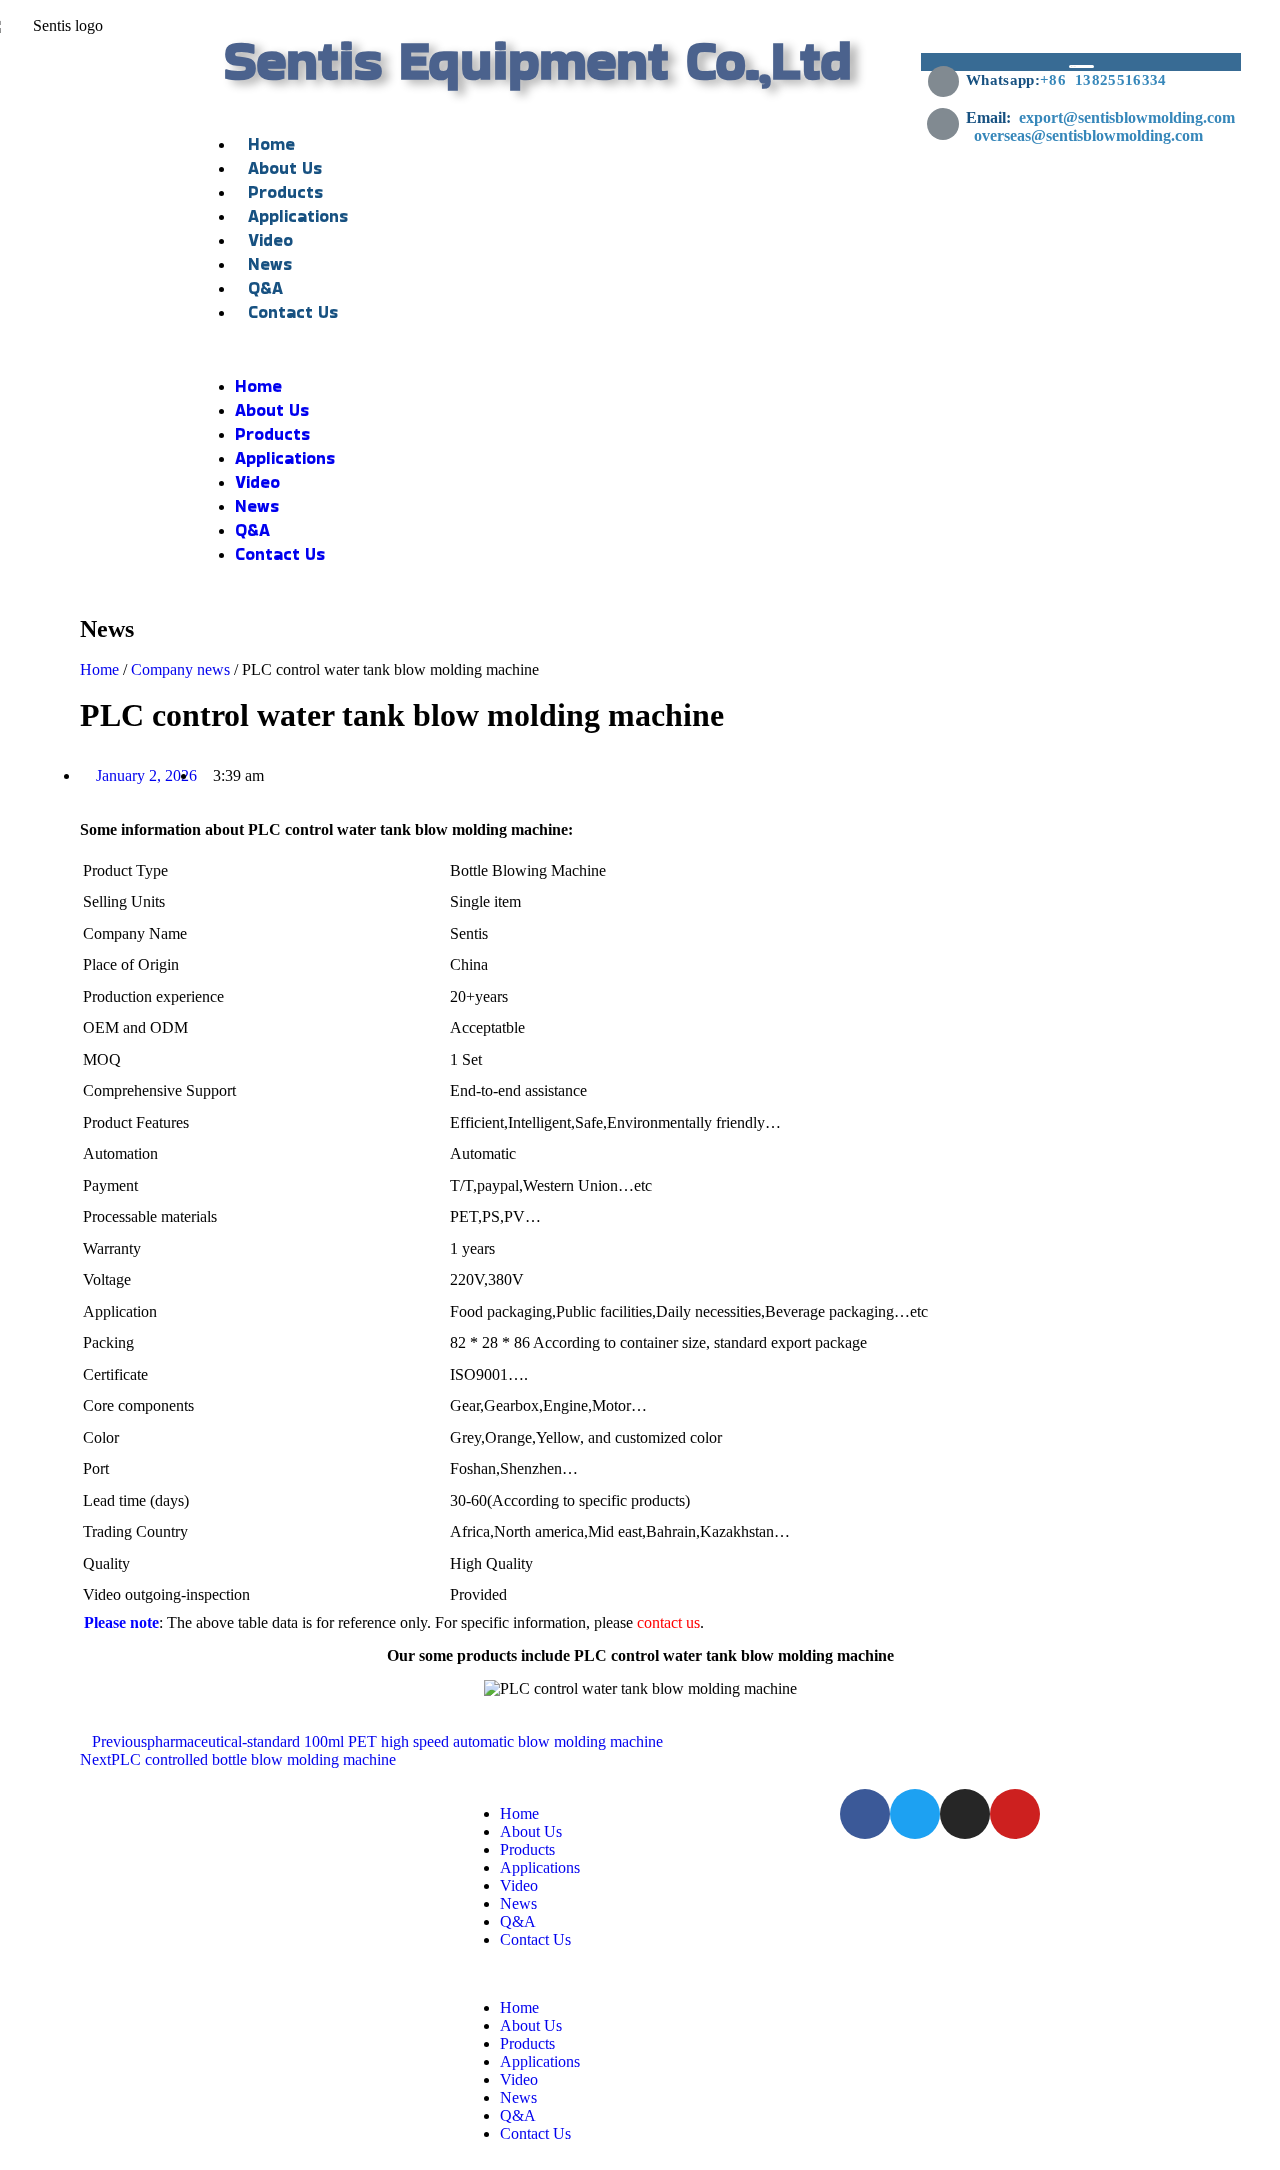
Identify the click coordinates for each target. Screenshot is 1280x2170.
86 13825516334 (1107, 80)
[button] (538, 349)
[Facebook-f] (865, 1814)
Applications (298, 216)
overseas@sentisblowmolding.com (1116, 126)
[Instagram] (965, 1814)
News (270, 264)
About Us (285, 168)
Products (285, 192)
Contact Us (293, 312)
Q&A (265, 288)
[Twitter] (915, 1814)
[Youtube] (1015, 1814)
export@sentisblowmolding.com (1129, 117)
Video (270, 240)
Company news (180, 669)
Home (271, 144)
